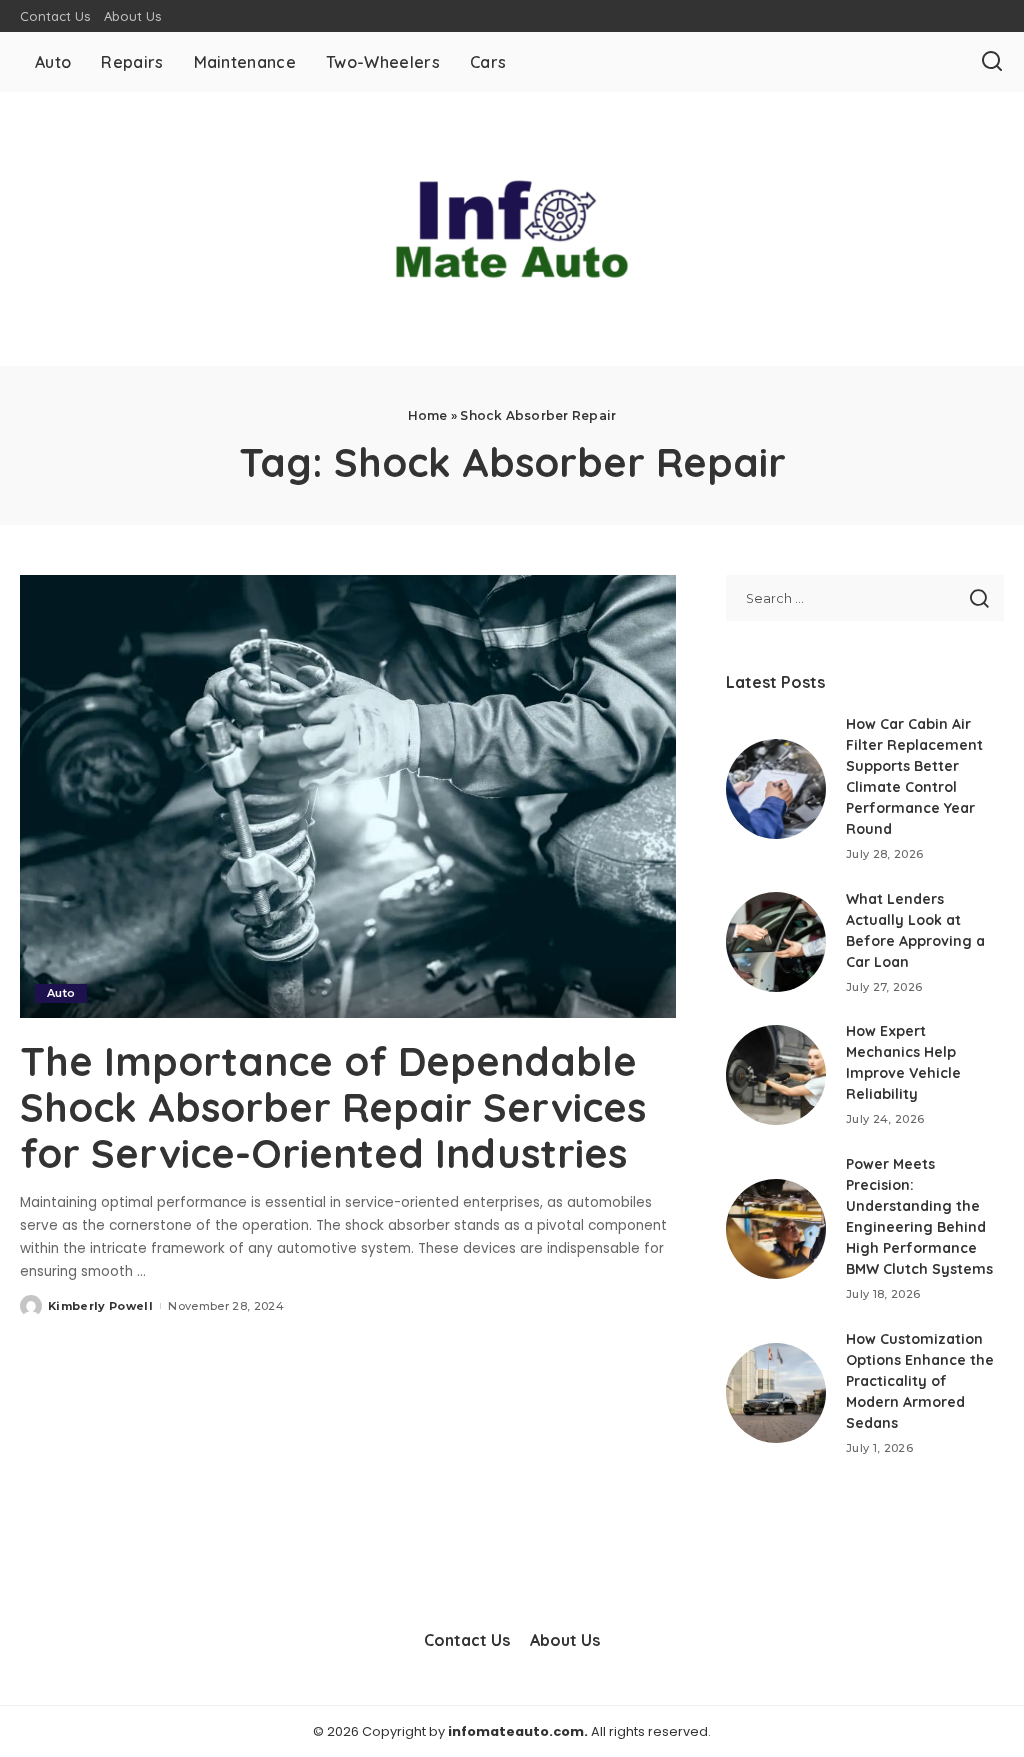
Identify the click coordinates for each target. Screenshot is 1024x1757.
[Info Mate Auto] (512, 229)
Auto (61, 993)
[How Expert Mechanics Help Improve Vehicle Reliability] (776, 1075)
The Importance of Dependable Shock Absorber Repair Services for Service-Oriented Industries (333, 1107)
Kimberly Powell (100, 1306)
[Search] (992, 62)
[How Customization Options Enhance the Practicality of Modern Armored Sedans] (776, 1393)
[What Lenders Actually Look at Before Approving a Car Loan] (776, 942)
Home (428, 415)
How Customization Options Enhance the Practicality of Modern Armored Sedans (920, 1381)
